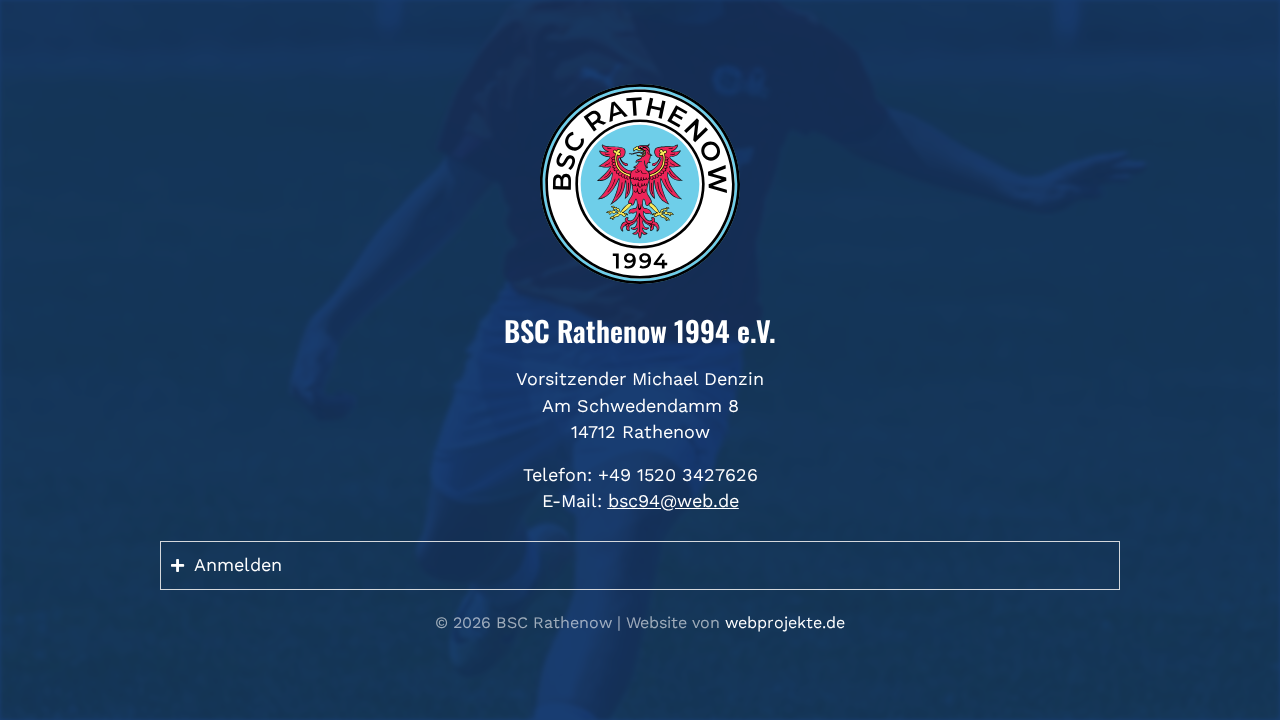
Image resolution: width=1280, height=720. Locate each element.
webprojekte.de (785, 622)
